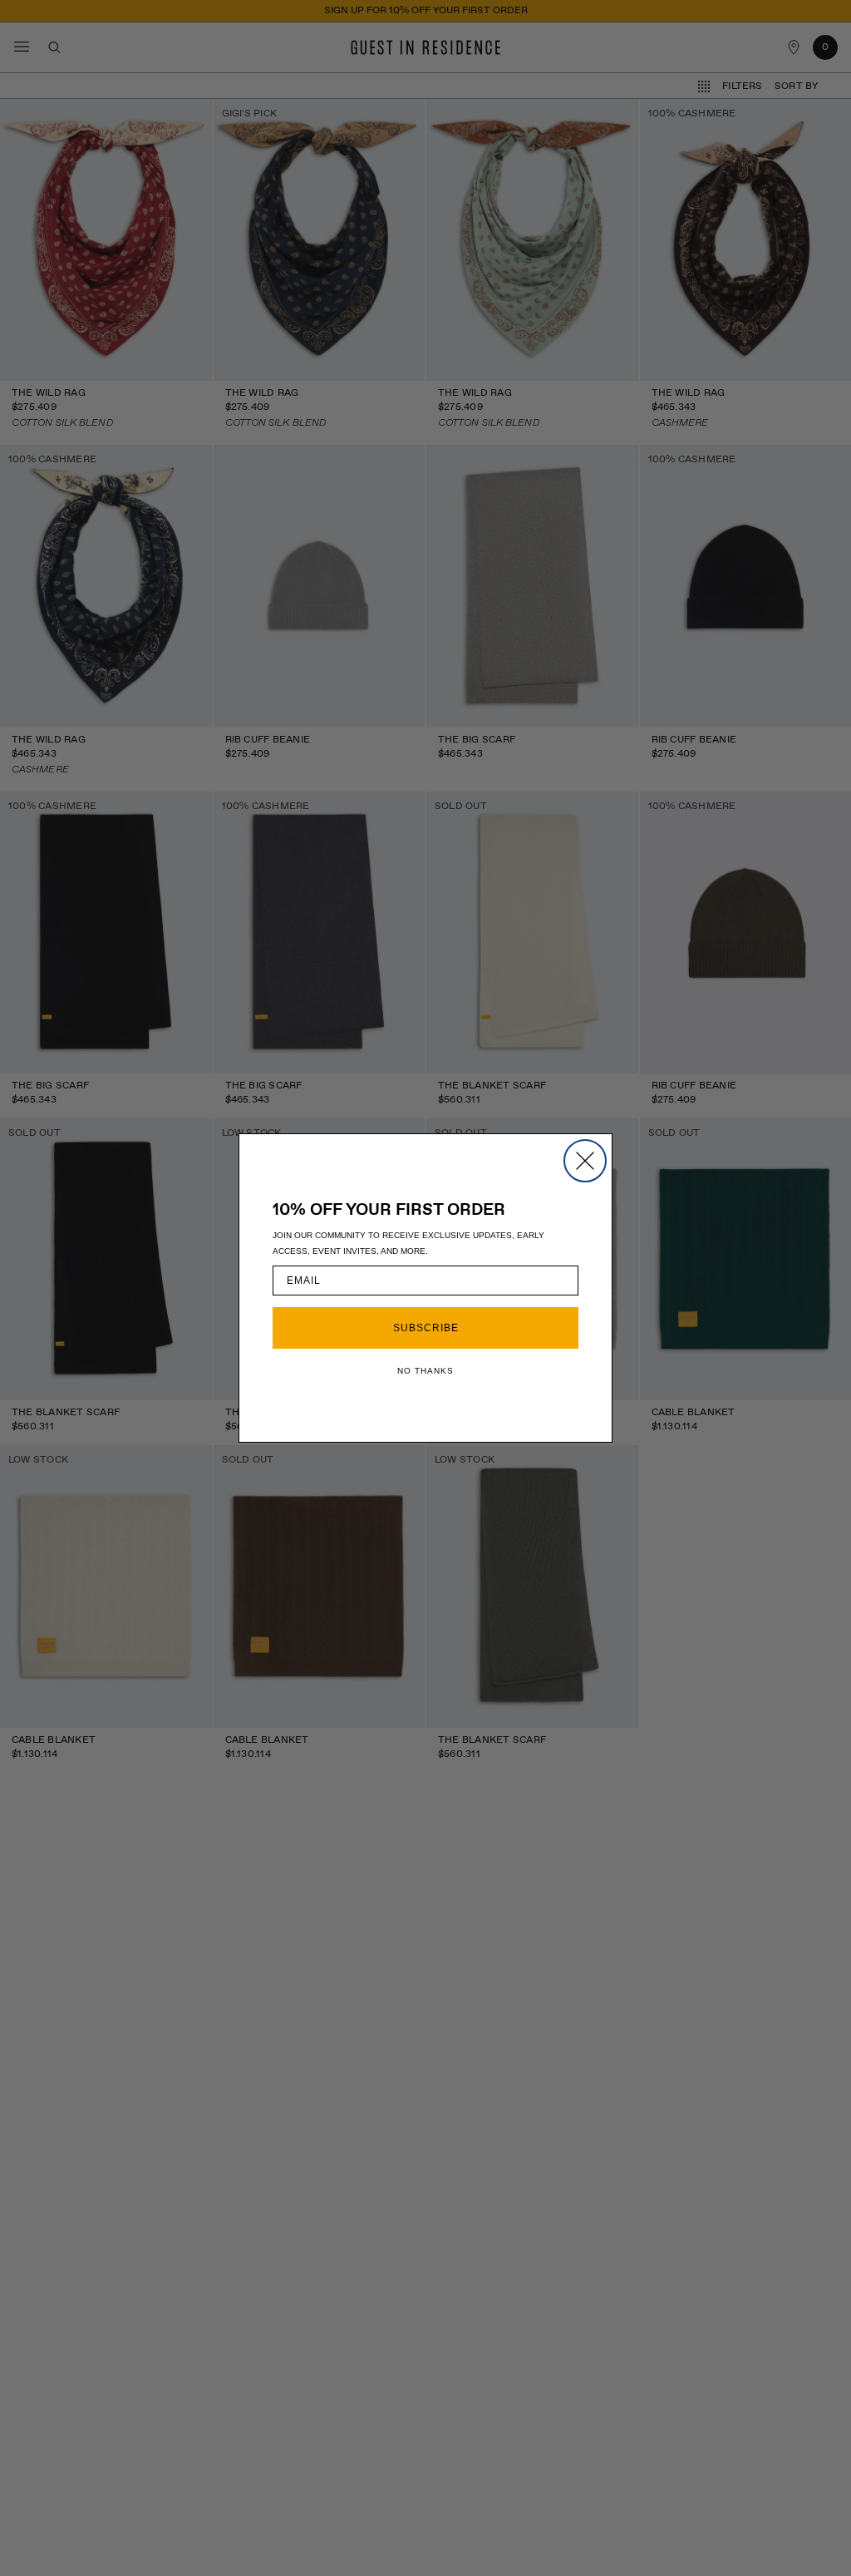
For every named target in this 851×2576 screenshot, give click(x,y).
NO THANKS (425, 1371)
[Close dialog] (585, 1161)
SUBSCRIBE (426, 1328)
